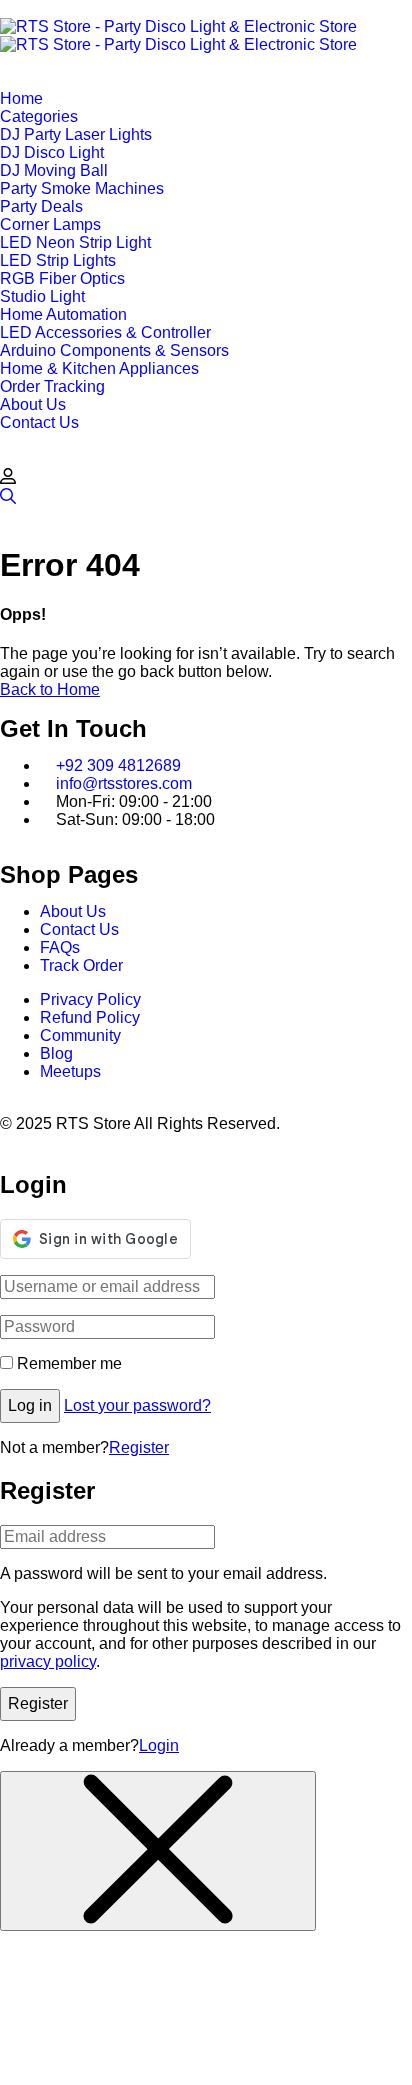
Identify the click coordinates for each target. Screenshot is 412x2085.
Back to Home (50, 689)
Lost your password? (137, 1405)
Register (139, 1447)
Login (159, 1745)
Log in (30, 1405)
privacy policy (48, 1661)
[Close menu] (158, 1851)
